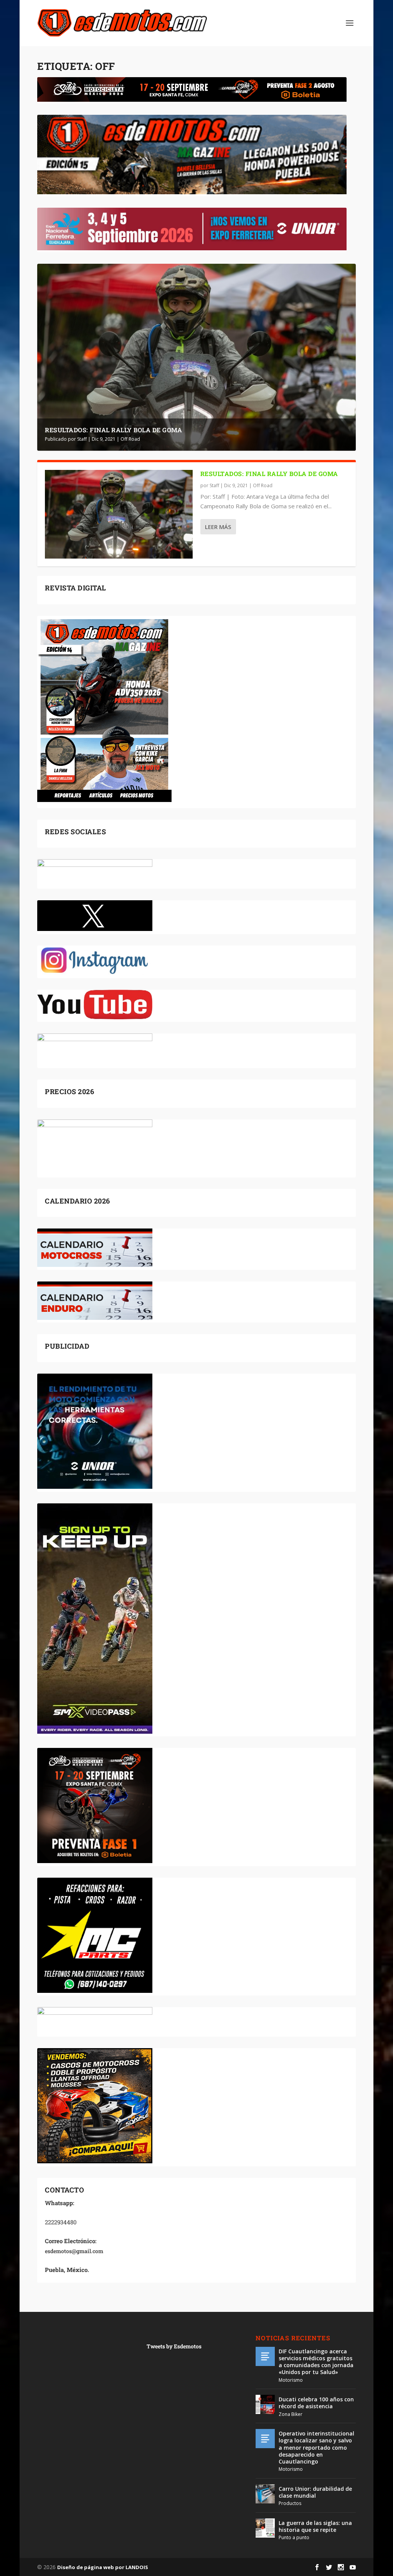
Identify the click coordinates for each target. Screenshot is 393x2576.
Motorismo (291, 2380)
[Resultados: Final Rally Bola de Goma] (119, 514)
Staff (82, 439)
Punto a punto (294, 2537)
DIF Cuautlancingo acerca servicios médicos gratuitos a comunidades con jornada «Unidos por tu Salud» (316, 2362)
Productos (290, 2503)
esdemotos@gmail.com (74, 2251)
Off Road (130, 439)
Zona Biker (291, 2414)
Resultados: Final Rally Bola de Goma (113, 430)
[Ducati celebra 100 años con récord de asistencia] (265, 2404)
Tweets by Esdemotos (174, 2346)
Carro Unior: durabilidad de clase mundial (315, 2492)
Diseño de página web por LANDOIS (103, 2567)
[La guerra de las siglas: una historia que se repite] (265, 2528)
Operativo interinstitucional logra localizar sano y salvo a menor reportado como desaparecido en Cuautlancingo (316, 2447)
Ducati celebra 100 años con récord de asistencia (316, 2403)
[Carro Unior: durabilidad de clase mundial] (265, 2494)
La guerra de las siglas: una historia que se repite (315, 2526)
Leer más (218, 527)
